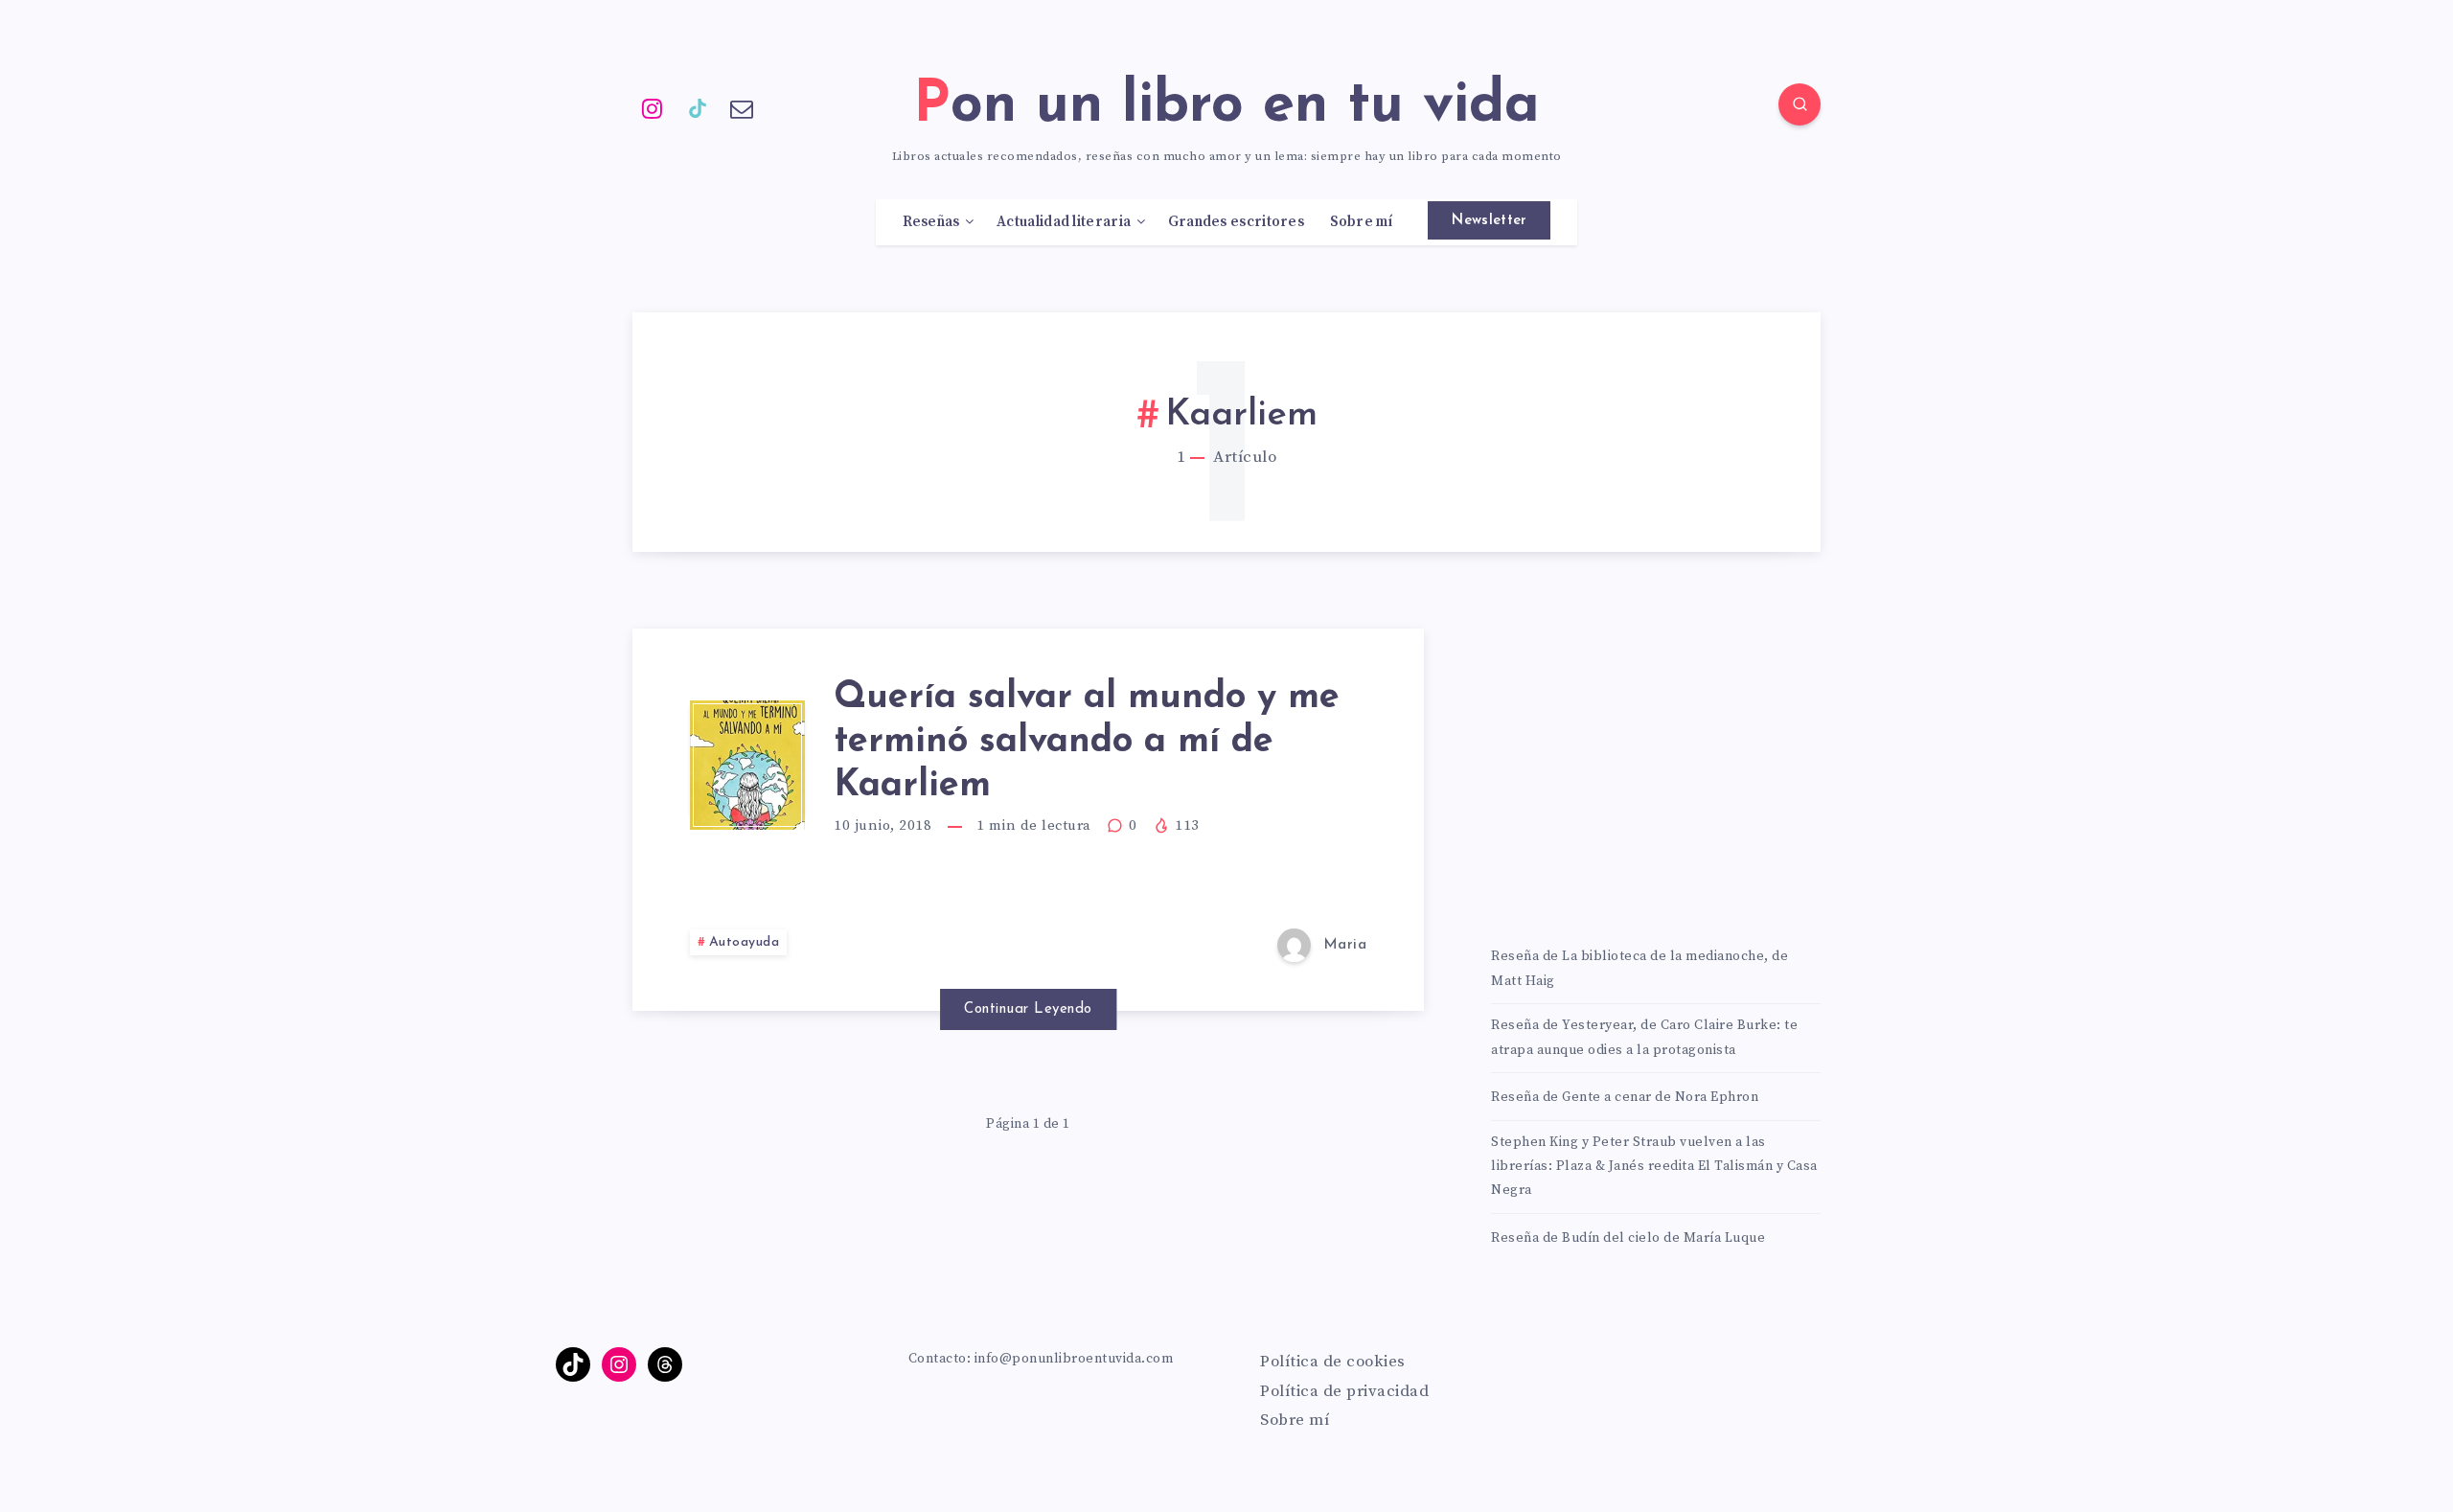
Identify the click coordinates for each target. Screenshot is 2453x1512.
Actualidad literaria (1064, 222)
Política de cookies (1333, 1362)
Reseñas (931, 222)
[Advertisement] (1656, 763)
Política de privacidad (1344, 1391)
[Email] (742, 107)
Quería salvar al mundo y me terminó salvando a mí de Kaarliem (1087, 742)
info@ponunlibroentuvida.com (1074, 1359)
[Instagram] (653, 107)
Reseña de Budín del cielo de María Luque (1628, 1238)
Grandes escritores (1236, 222)
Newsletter (1489, 221)
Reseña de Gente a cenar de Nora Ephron (1625, 1097)
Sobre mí (1362, 222)
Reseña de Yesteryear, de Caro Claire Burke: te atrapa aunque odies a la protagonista (1644, 1037)
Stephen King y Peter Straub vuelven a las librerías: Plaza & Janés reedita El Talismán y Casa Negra (1654, 1166)
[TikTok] (698, 107)
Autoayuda (745, 942)
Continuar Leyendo (1028, 1009)
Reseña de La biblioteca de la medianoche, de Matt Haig (1639, 968)
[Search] (1800, 104)
